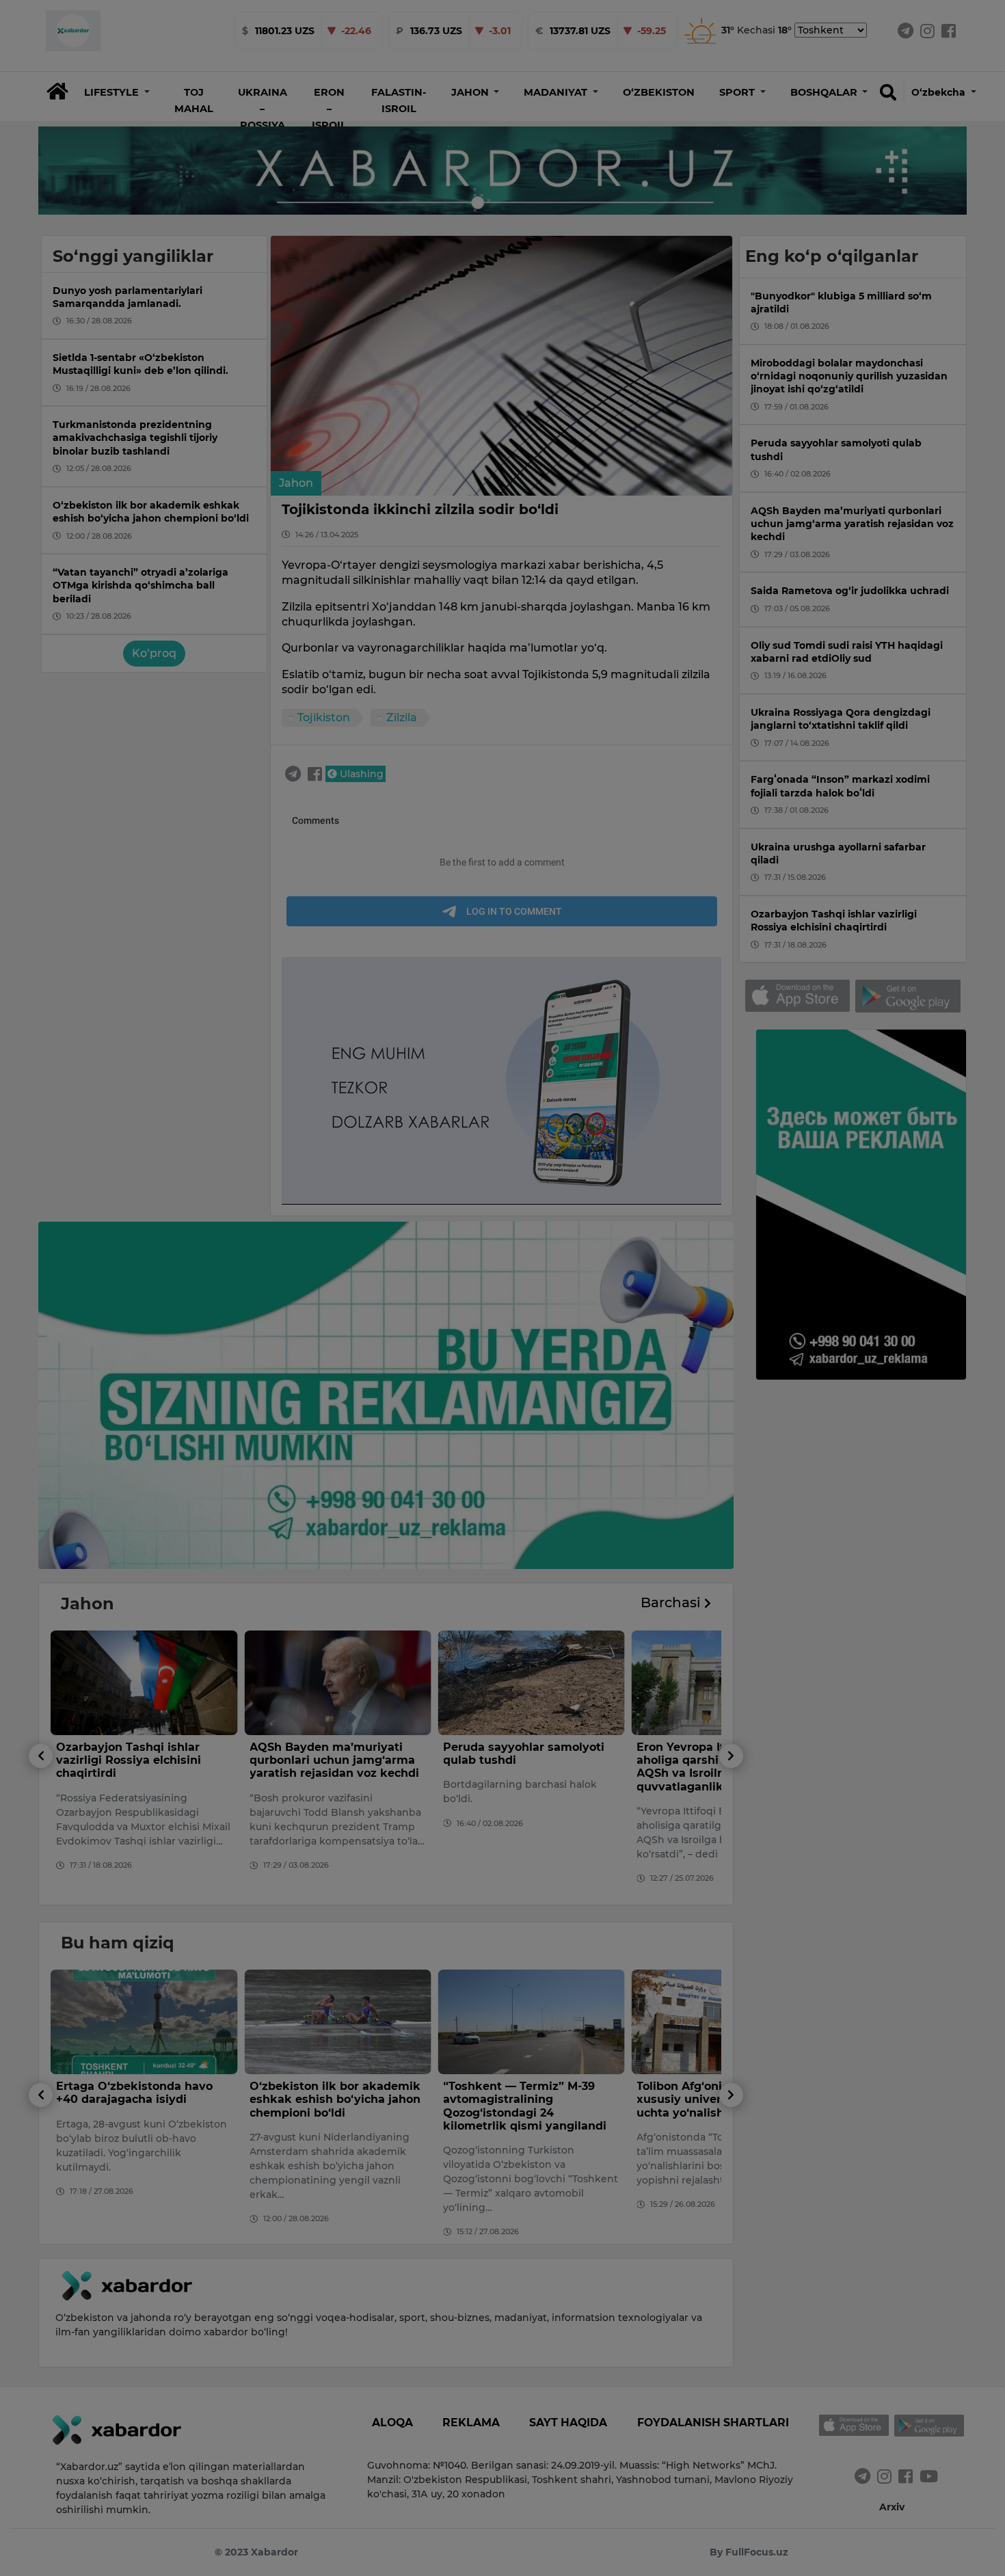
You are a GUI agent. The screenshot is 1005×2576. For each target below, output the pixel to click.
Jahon (296, 483)
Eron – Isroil (329, 109)
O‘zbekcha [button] (940, 92)
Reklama (471, 2423)
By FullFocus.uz (749, 2552)
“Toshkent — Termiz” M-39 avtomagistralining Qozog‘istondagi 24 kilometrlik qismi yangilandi (331, 2106)
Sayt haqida (568, 2423)
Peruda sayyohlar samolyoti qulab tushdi (330, 1754)
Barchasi (672, 1602)
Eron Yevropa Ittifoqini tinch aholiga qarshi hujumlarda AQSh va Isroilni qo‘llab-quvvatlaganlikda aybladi (524, 1767)
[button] (117, 92)
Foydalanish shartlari (713, 2423)
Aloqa (392, 2423)
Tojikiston (324, 717)
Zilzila (402, 717)
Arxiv (892, 2507)
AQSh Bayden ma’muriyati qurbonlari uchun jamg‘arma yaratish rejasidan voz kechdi (141, 1760)
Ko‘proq (154, 653)
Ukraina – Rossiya (263, 109)
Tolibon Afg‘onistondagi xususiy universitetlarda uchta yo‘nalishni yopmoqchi (526, 2099)
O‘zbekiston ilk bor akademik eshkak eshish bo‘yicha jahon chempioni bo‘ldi (142, 2099)
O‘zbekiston (659, 92)
